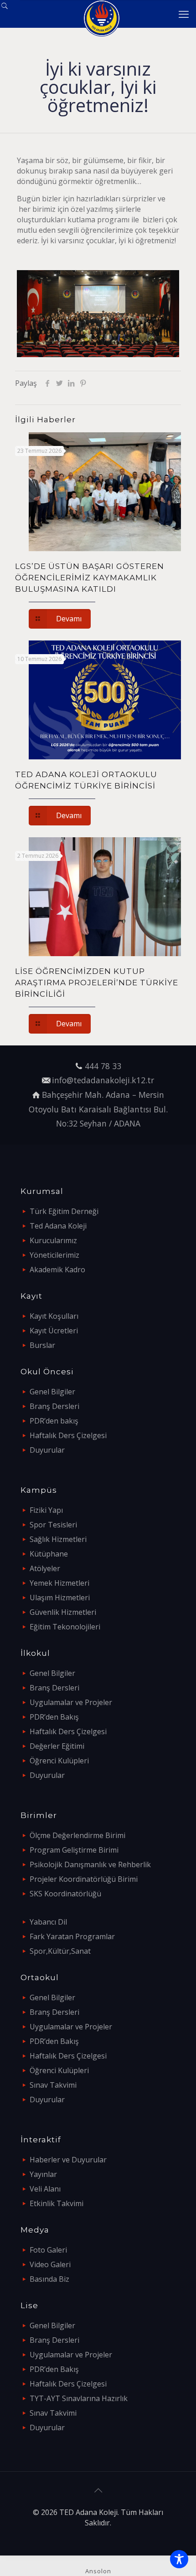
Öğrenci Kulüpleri (59, 1761)
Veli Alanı (45, 2189)
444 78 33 (103, 1066)
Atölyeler (45, 1568)
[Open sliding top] (10, 10)
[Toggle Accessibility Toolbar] (179, 2559)
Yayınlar (43, 2174)
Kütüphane (49, 1554)
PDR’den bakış (54, 1421)
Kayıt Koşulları (54, 1316)
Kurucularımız (53, 1240)
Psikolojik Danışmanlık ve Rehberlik (90, 1864)
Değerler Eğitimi (57, 1746)
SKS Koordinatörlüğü (65, 1894)
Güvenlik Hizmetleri (63, 1612)
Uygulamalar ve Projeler (71, 1702)
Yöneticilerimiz (54, 1255)
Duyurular (47, 1450)
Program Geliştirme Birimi (74, 1850)
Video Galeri (50, 2264)
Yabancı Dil (48, 1922)
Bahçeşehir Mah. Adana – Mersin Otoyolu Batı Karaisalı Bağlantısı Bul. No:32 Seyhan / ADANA (98, 1109)
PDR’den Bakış (54, 1717)
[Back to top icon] (98, 2490)
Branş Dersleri (54, 1406)
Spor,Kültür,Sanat (60, 1951)
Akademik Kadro (57, 1270)
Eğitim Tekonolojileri (65, 1627)
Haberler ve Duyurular (68, 2160)
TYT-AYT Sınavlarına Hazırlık (79, 2398)
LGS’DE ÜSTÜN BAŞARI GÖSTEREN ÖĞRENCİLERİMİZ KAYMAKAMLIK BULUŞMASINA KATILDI (90, 578)
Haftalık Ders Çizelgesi (68, 1435)
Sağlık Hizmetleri (58, 1539)
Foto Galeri (48, 2250)
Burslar (42, 1345)
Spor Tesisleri (53, 1525)
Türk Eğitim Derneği (64, 1211)
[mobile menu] (184, 14)
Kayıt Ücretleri (54, 1331)
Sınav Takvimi (53, 2085)
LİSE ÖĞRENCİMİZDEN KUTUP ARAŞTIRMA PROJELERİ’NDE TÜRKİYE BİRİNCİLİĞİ (97, 983)
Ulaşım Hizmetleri (60, 1598)
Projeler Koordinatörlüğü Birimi (84, 1879)
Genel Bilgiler (52, 1392)
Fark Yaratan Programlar (72, 1936)
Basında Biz (49, 2279)
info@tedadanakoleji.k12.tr (103, 1080)
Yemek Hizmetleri (59, 1583)
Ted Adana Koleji (58, 1226)
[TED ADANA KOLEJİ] (101, 14)
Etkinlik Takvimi (57, 2203)
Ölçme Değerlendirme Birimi (77, 1835)
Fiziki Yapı (46, 1510)
